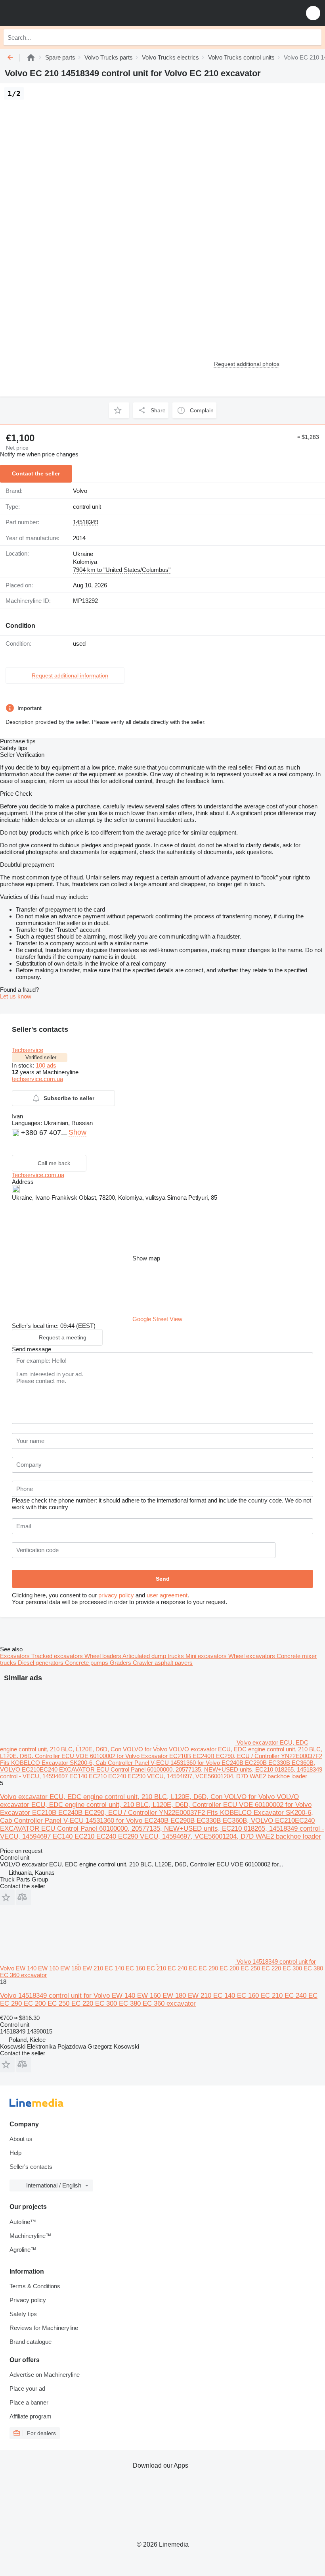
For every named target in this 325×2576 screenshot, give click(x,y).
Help (15, 2153)
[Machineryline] (31, 57)
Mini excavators (207, 1656)
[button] (313, 13)
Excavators (16, 1656)
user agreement (167, 1595)
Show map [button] (146, 1258)
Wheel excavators (252, 1656)
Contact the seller (36, 473)
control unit (87, 507)
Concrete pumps (87, 1663)
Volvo (80, 491)
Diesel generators (41, 1663)
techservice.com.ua (37, 1079)
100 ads (46, 1065)
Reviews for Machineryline (44, 2328)
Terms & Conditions (35, 2286)
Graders (121, 1663)
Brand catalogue (31, 2342)
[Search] (314, 37)
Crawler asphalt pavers (163, 1663)
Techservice (28, 1050)
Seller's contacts (31, 2167)
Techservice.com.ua (38, 1175)
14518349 (86, 522)
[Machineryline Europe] (55, 13)
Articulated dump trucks (154, 1656)
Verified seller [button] (41, 1057)
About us (21, 2139)
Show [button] (77, 1132)
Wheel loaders (103, 1656)
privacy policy (116, 1595)
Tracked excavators (58, 1656)
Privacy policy (28, 2300)
